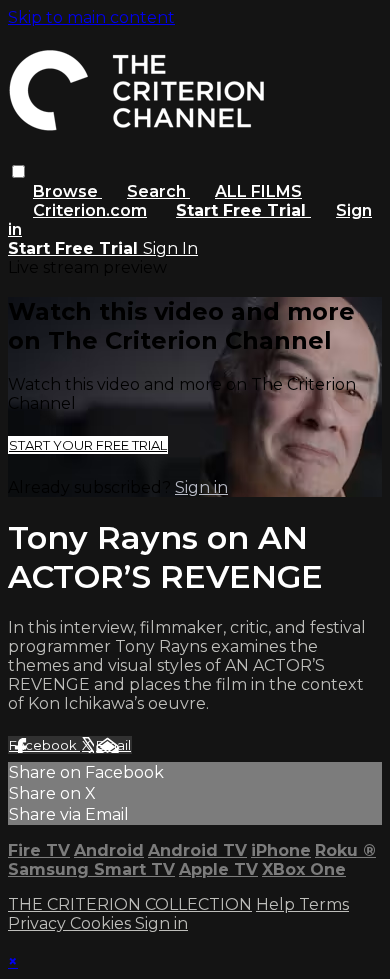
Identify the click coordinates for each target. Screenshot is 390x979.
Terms (324, 904)
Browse (67, 191)
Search (158, 191)
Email (113, 745)
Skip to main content (91, 17)
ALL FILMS (258, 191)
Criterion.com (90, 210)
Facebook (44, 745)
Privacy (39, 923)
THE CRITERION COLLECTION (130, 904)
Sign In (170, 248)
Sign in (201, 487)
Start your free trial (88, 445)
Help (277, 904)
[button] (18, 171)
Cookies (102, 923)
